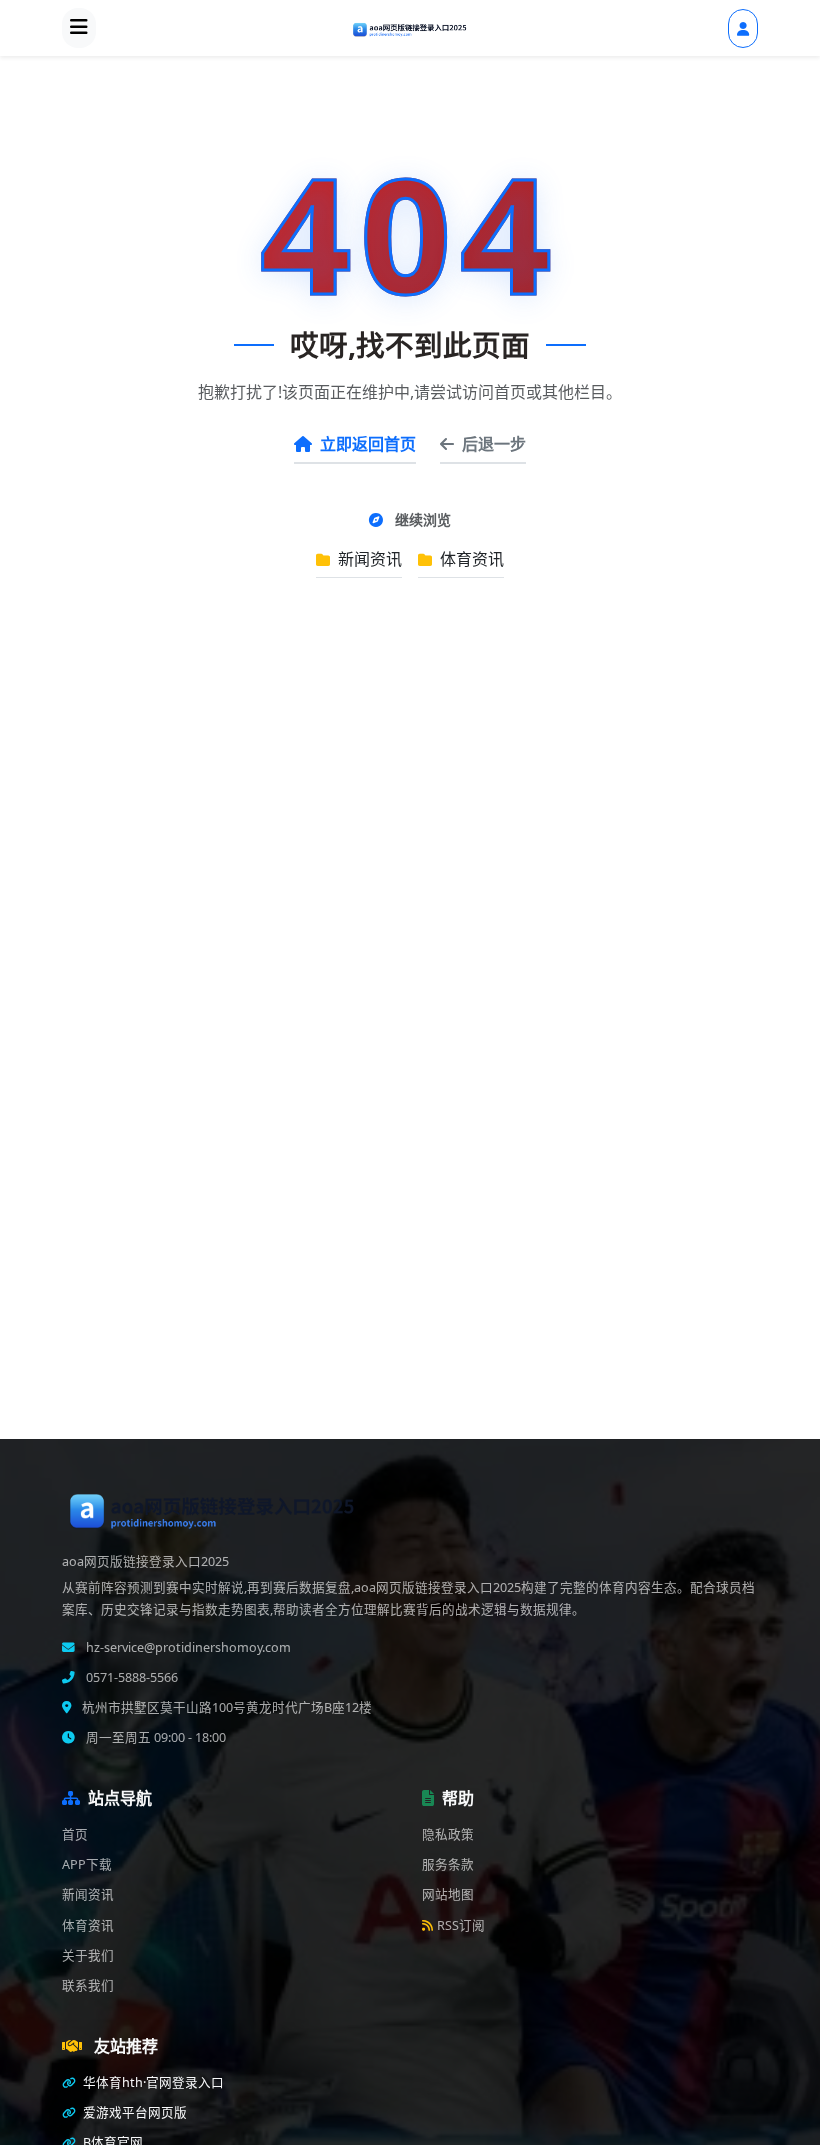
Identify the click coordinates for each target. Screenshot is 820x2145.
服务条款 (448, 1864)
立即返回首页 (368, 444)
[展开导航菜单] (79, 28)
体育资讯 (470, 559)
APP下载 (87, 1864)
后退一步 (494, 444)
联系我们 (88, 1985)
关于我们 (88, 1955)
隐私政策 (448, 1834)
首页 (75, 1834)
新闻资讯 (368, 559)
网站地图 (448, 1894)
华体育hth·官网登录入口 (152, 2082)
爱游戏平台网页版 (133, 2112)
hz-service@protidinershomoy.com (187, 1647)
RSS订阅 (461, 1925)
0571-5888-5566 (130, 1677)
